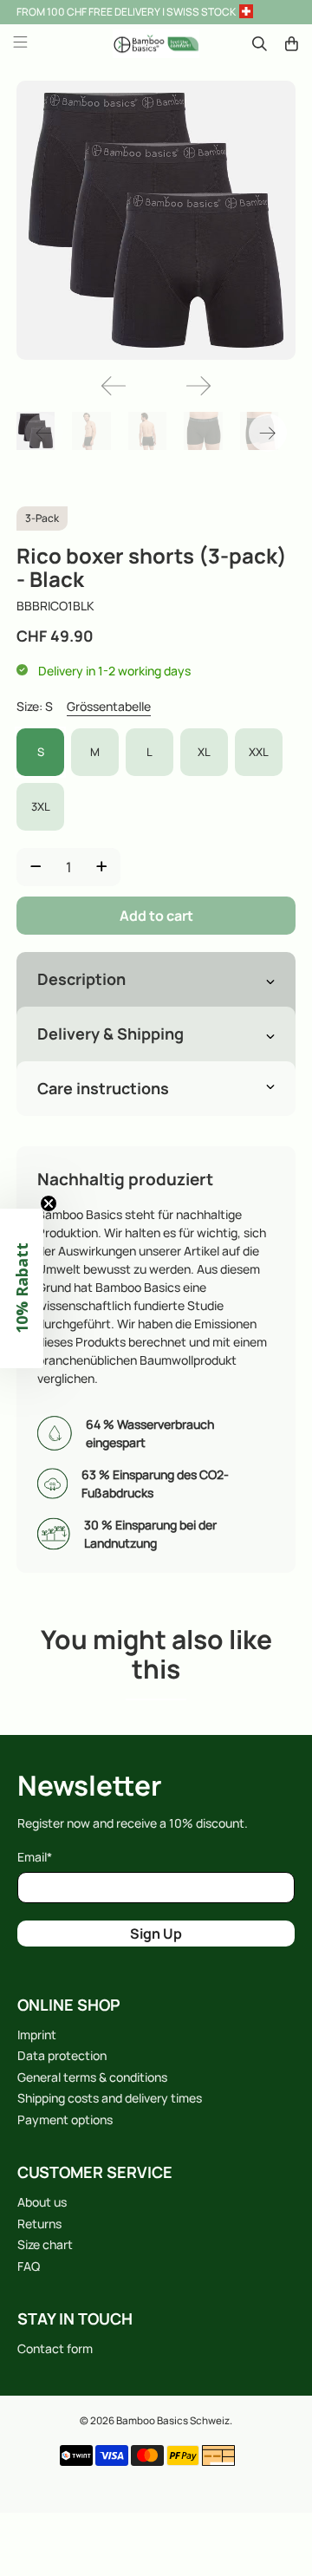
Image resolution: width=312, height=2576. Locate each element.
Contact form (55, 2348)
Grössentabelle (109, 706)
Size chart (45, 2244)
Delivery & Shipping (110, 1034)
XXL (259, 752)
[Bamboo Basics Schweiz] (156, 44)
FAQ (29, 2266)
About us (42, 2202)
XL (204, 752)
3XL (41, 806)
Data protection (62, 2055)
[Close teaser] (49, 1203)
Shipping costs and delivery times (110, 2098)
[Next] (198, 386)
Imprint (37, 2035)
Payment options (65, 2119)
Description (81, 979)
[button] (22, 1288)
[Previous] (114, 386)
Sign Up (156, 1934)
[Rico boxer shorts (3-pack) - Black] (156, 220)
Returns (39, 2224)
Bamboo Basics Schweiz (173, 2420)
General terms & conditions (92, 2077)
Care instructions (103, 1088)
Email (35, 1857)
